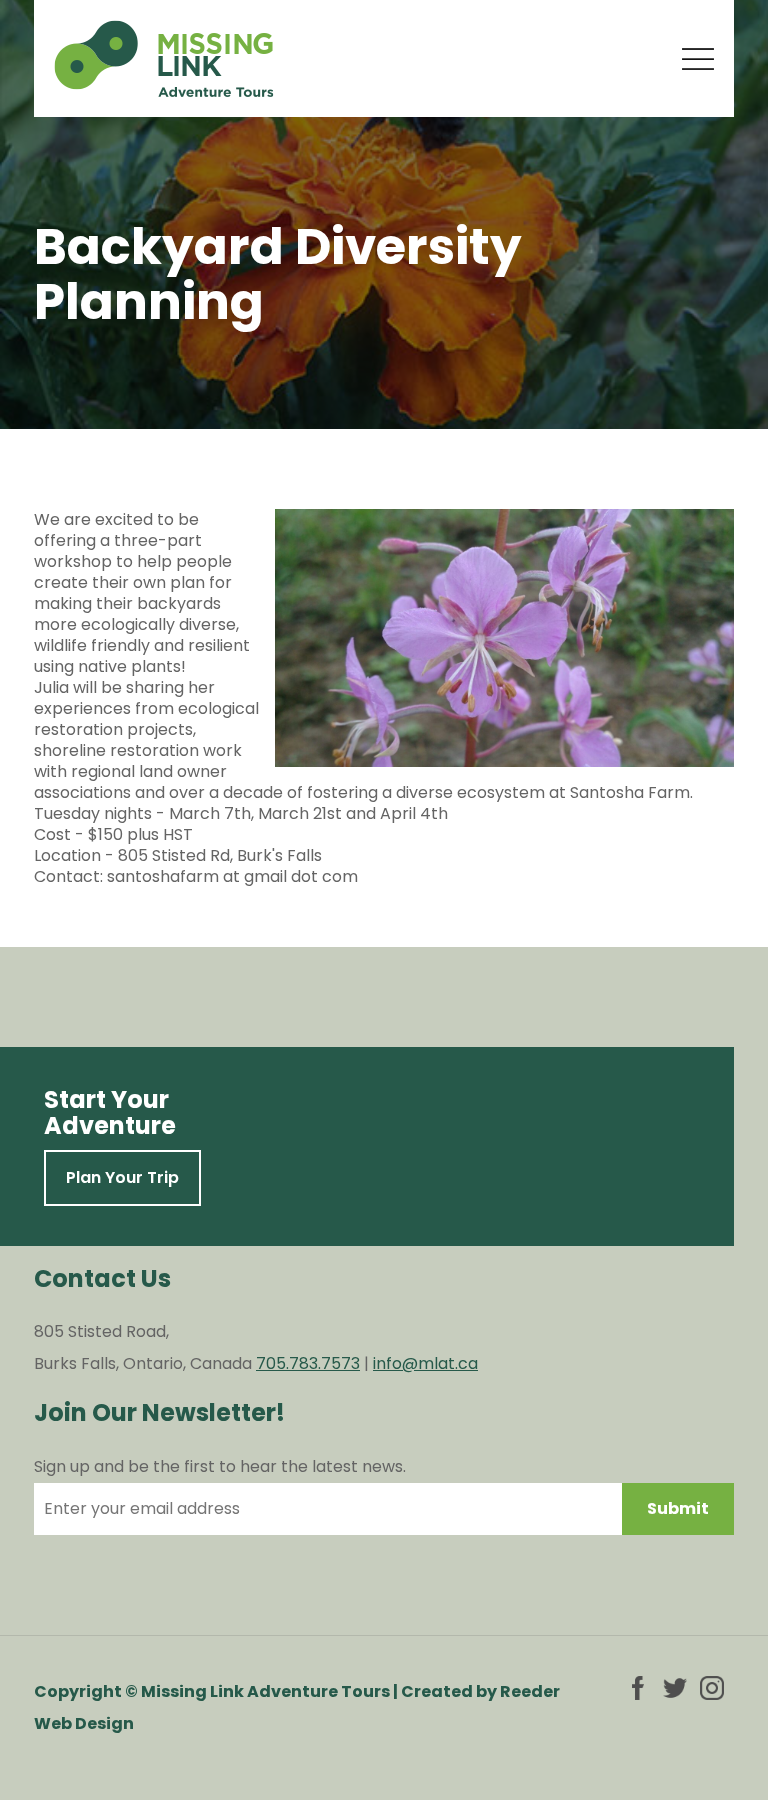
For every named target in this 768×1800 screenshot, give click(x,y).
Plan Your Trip (122, 1177)
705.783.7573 (308, 1363)
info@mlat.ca (425, 1363)
